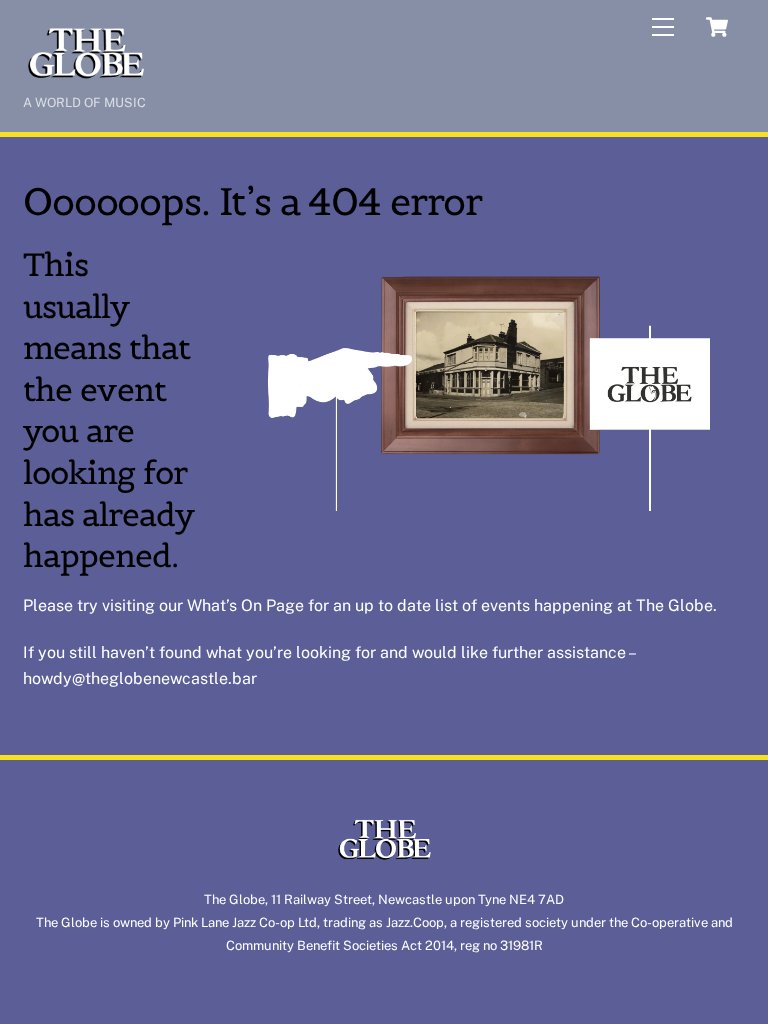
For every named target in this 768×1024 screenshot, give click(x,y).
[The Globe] (85, 76)
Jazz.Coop (415, 922)
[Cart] (717, 27)
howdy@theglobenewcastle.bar (140, 678)
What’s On (224, 605)
